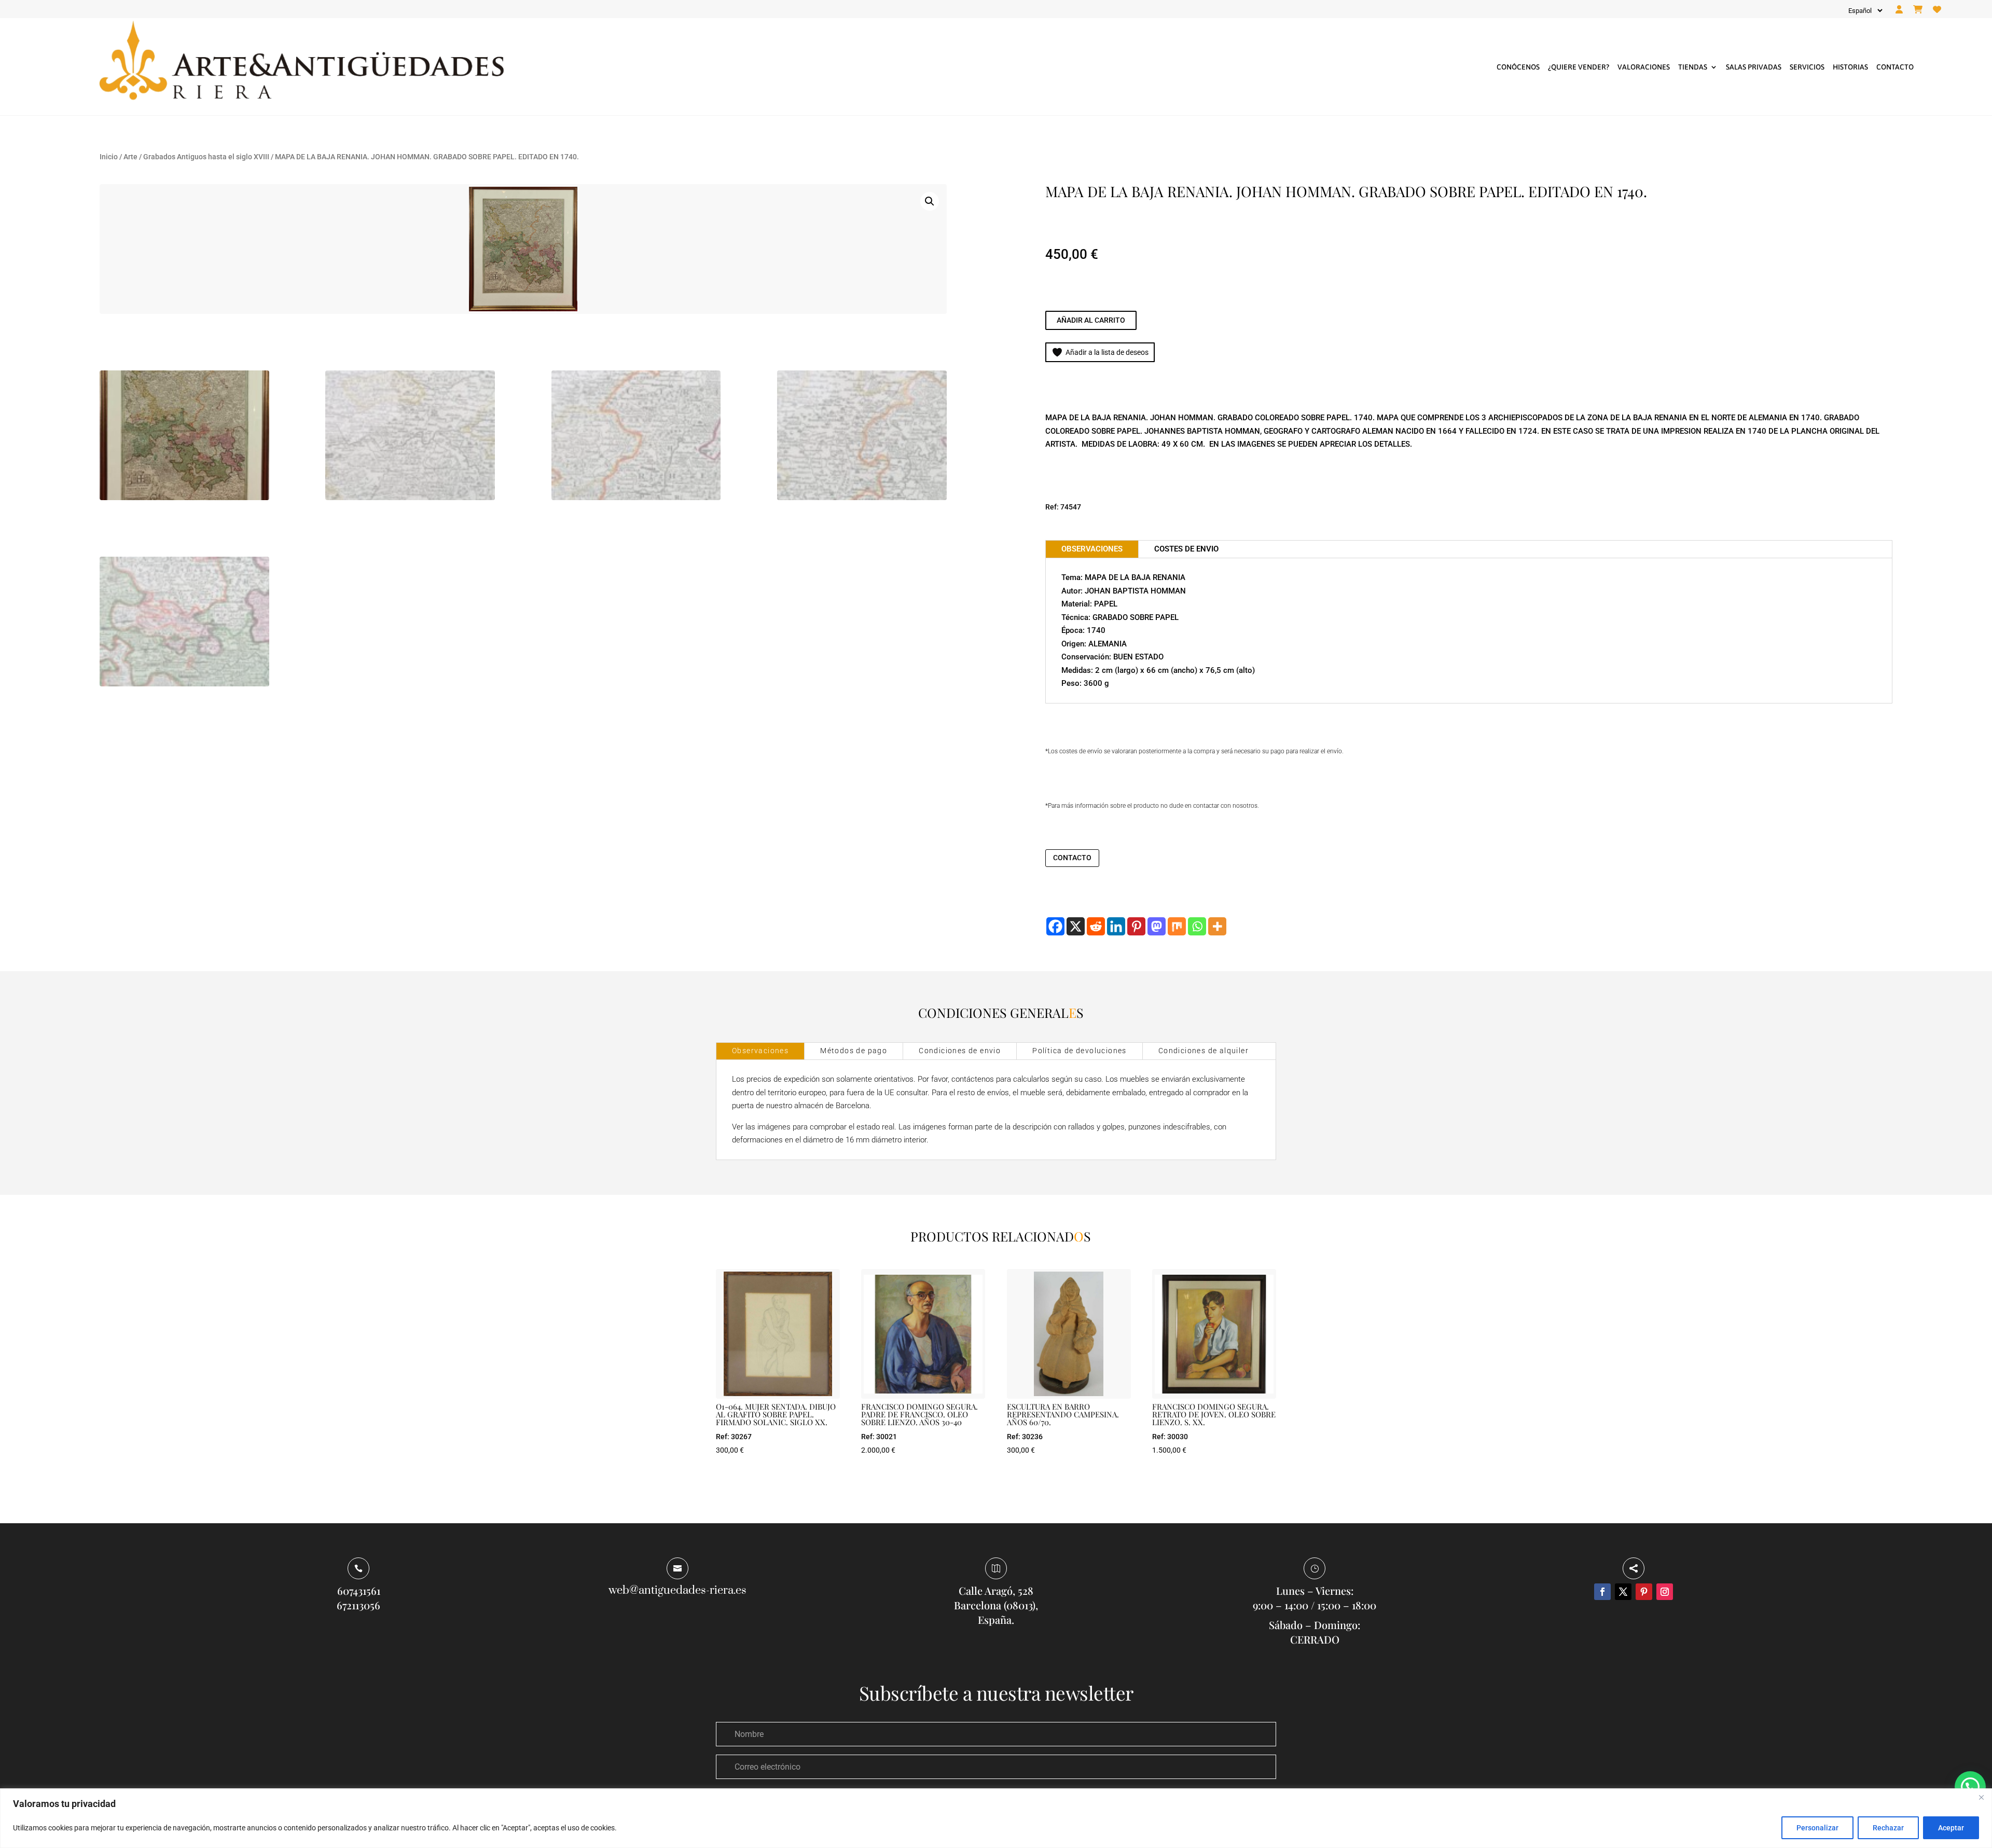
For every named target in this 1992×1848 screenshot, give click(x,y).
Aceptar (1951, 1828)
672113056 (358, 1605)
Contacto (1895, 67)
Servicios (1807, 67)
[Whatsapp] (1197, 926)
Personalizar (1817, 1828)
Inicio (109, 157)
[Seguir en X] (1623, 1592)
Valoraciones (1644, 67)
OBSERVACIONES (1092, 549)
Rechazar (1888, 1828)
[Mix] (1177, 926)
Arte (130, 157)
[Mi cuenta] (1899, 10)
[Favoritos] (1937, 10)
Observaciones (760, 1051)
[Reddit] (1096, 926)
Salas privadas (1754, 67)
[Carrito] (1918, 10)
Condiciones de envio (960, 1051)
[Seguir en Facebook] (1602, 1592)
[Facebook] (1055, 926)
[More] (1217, 926)
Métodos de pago (854, 1051)
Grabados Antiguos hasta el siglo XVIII (206, 157)
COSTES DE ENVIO (1186, 549)
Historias (1850, 67)
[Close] (1981, 1797)
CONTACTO (1072, 858)
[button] (930, 201)
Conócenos (1518, 67)
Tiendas (1693, 67)
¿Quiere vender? (1579, 67)
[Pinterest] (1136, 926)
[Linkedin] (1116, 926)
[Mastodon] (1157, 926)
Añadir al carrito (1091, 320)
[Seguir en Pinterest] (1644, 1592)
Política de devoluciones (1080, 1051)
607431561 (359, 1590)
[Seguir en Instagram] (1665, 1592)
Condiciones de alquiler (1203, 1051)
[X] (1076, 926)
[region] (996, 1818)
